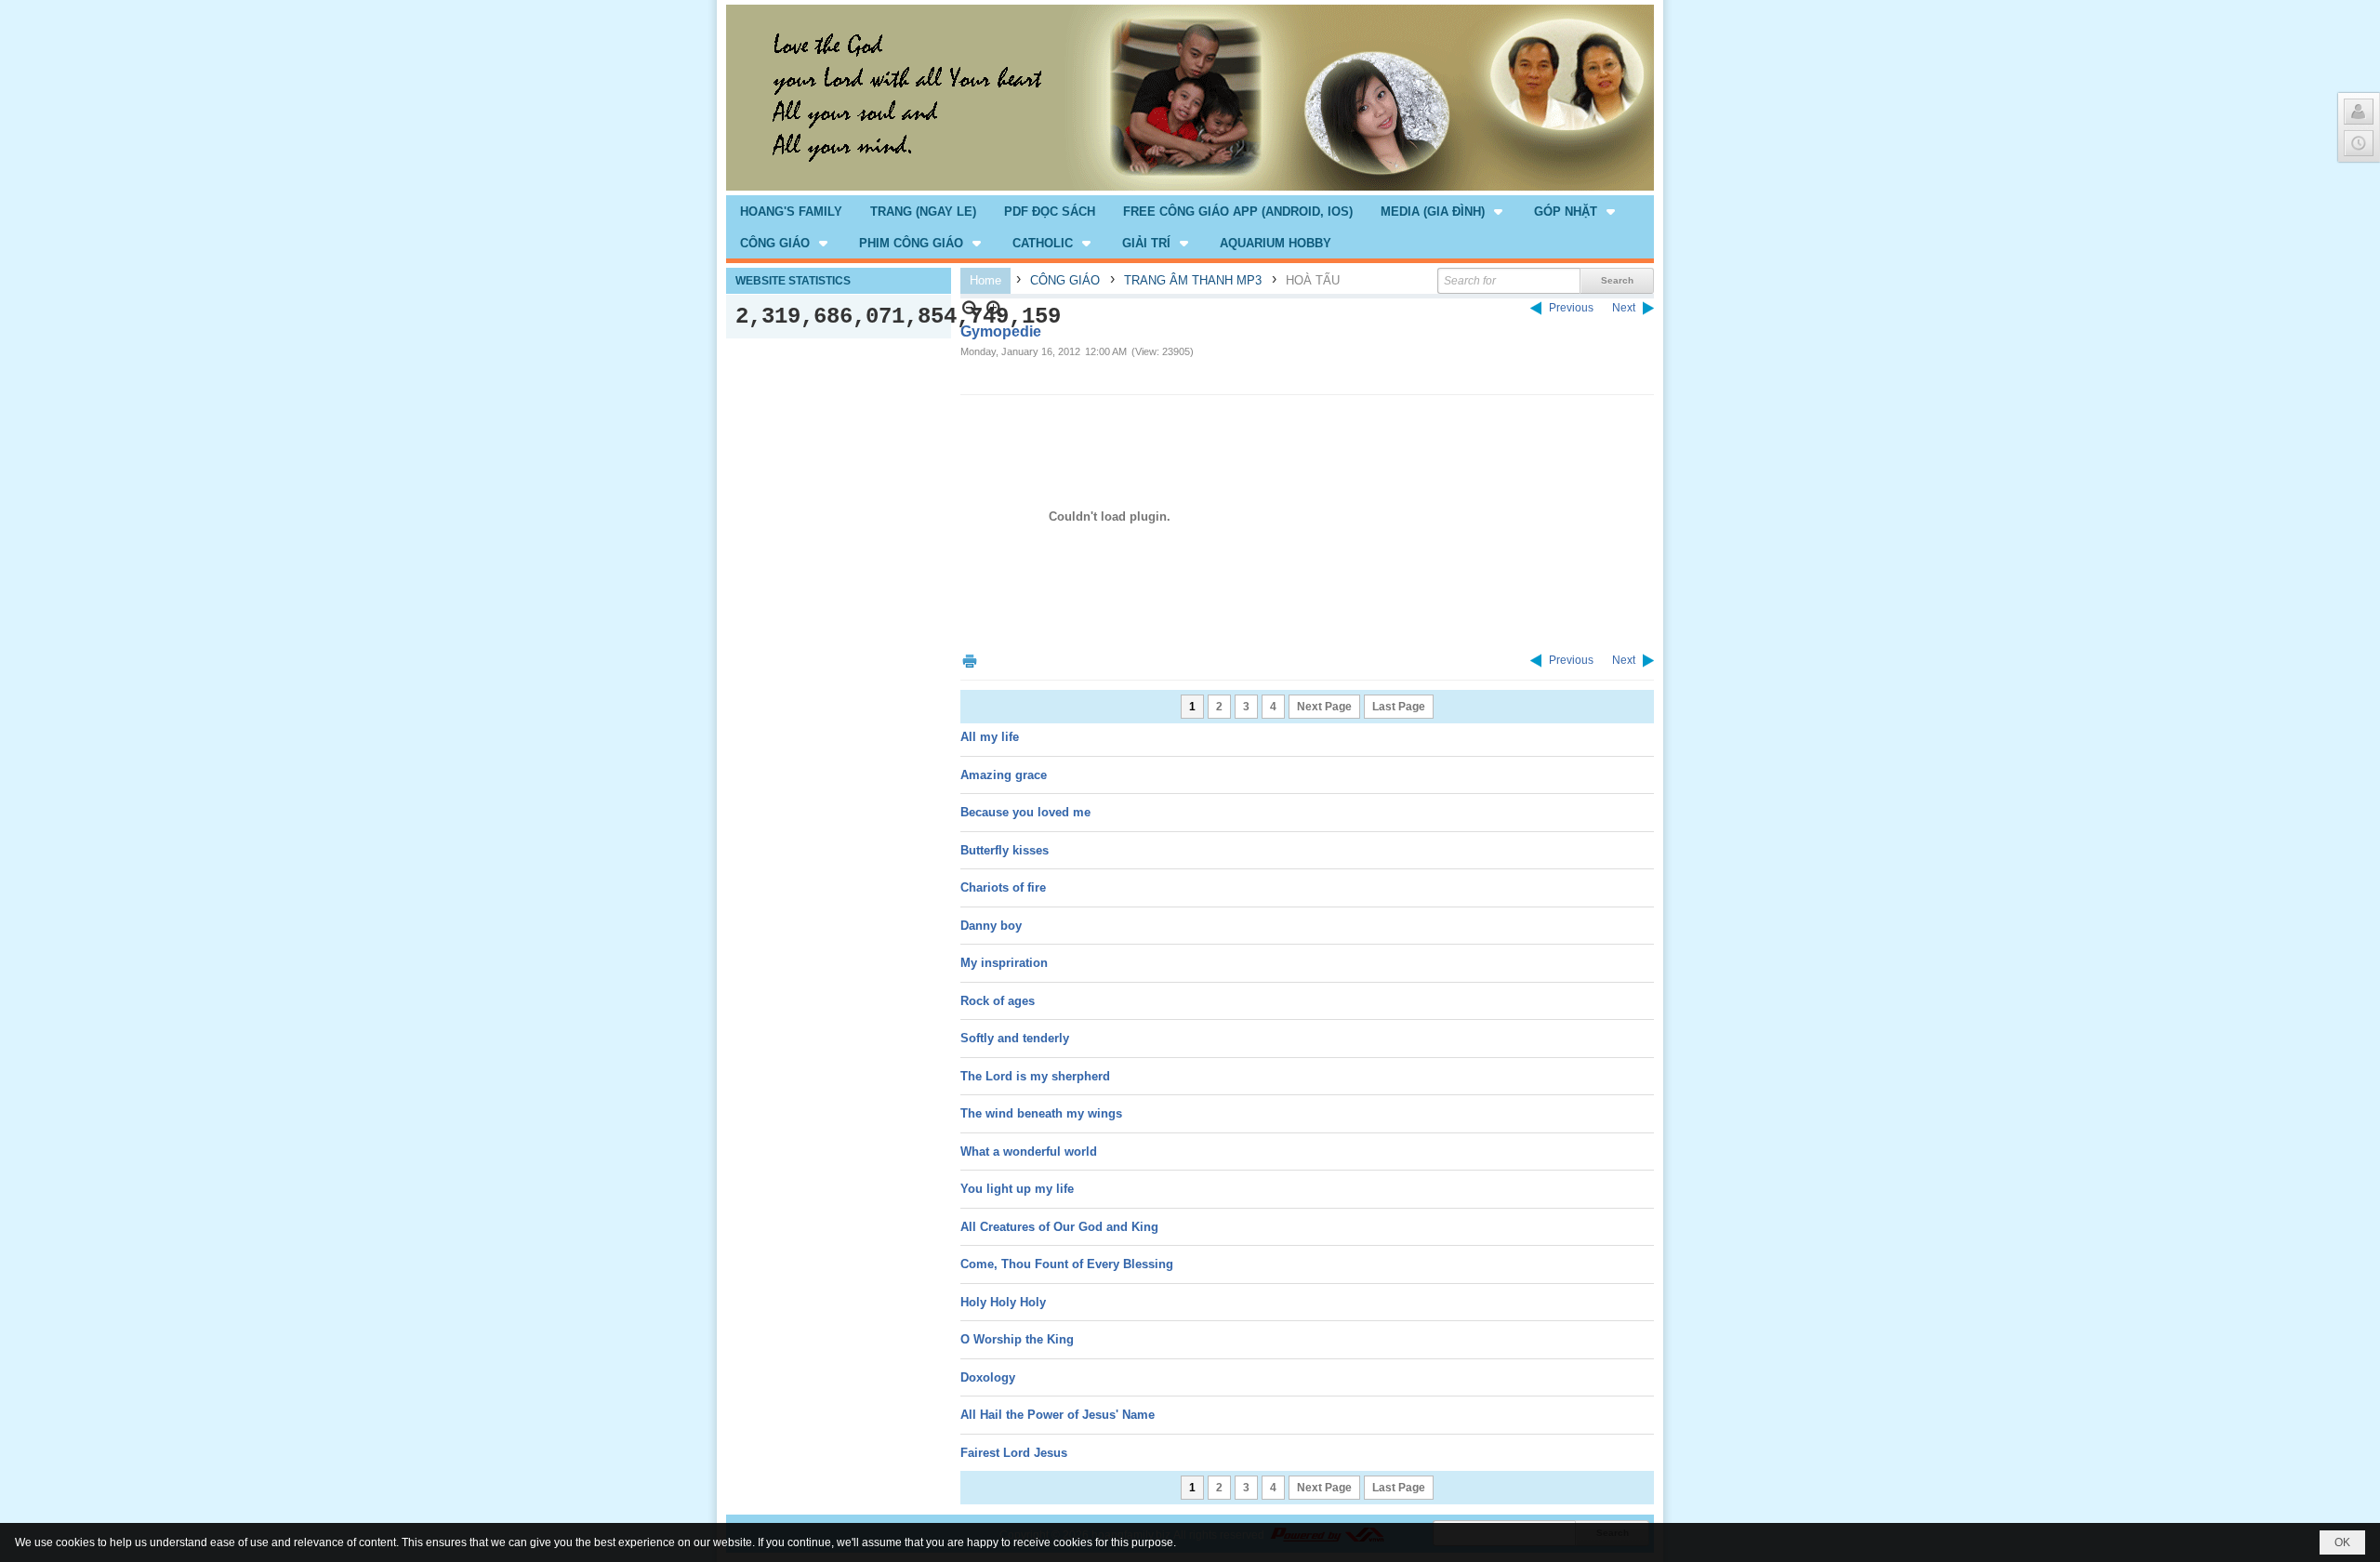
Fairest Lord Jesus (1014, 1453)
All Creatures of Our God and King (1059, 1227)
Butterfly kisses (1005, 850)
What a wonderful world (1029, 1152)
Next (1624, 308)
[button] (1443, 211)
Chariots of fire (1003, 887)
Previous (1571, 308)
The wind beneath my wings (1041, 1113)
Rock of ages (998, 1001)
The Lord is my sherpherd (1035, 1076)
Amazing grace (1004, 775)
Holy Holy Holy (1003, 1302)
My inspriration (1004, 963)
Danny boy (991, 926)
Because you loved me (1025, 812)
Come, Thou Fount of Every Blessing (1067, 1264)
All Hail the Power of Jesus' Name (1058, 1415)
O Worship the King (1017, 1339)
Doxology (988, 1377)
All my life (990, 737)
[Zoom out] (994, 308)
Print (970, 661)
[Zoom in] (970, 308)
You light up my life (1017, 1189)
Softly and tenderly (1015, 1038)
